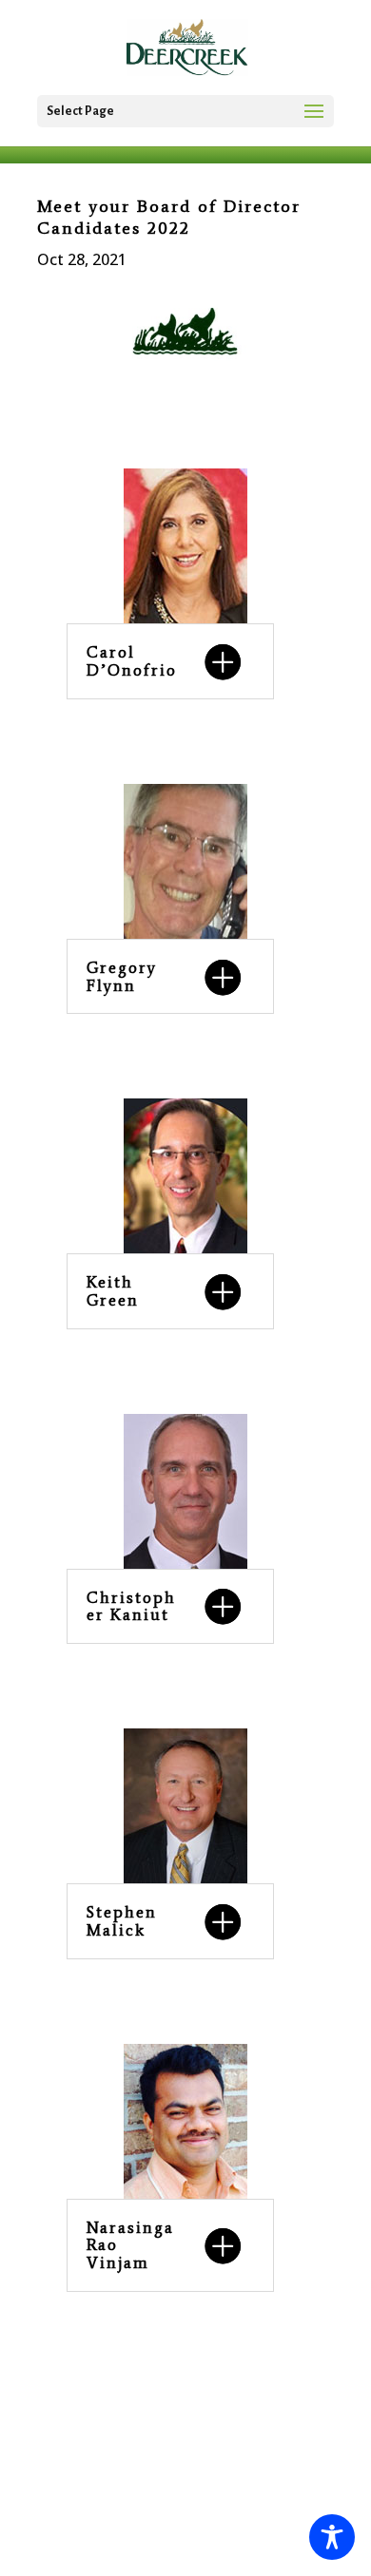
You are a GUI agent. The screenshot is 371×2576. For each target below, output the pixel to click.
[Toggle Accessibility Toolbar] (332, 2537)
